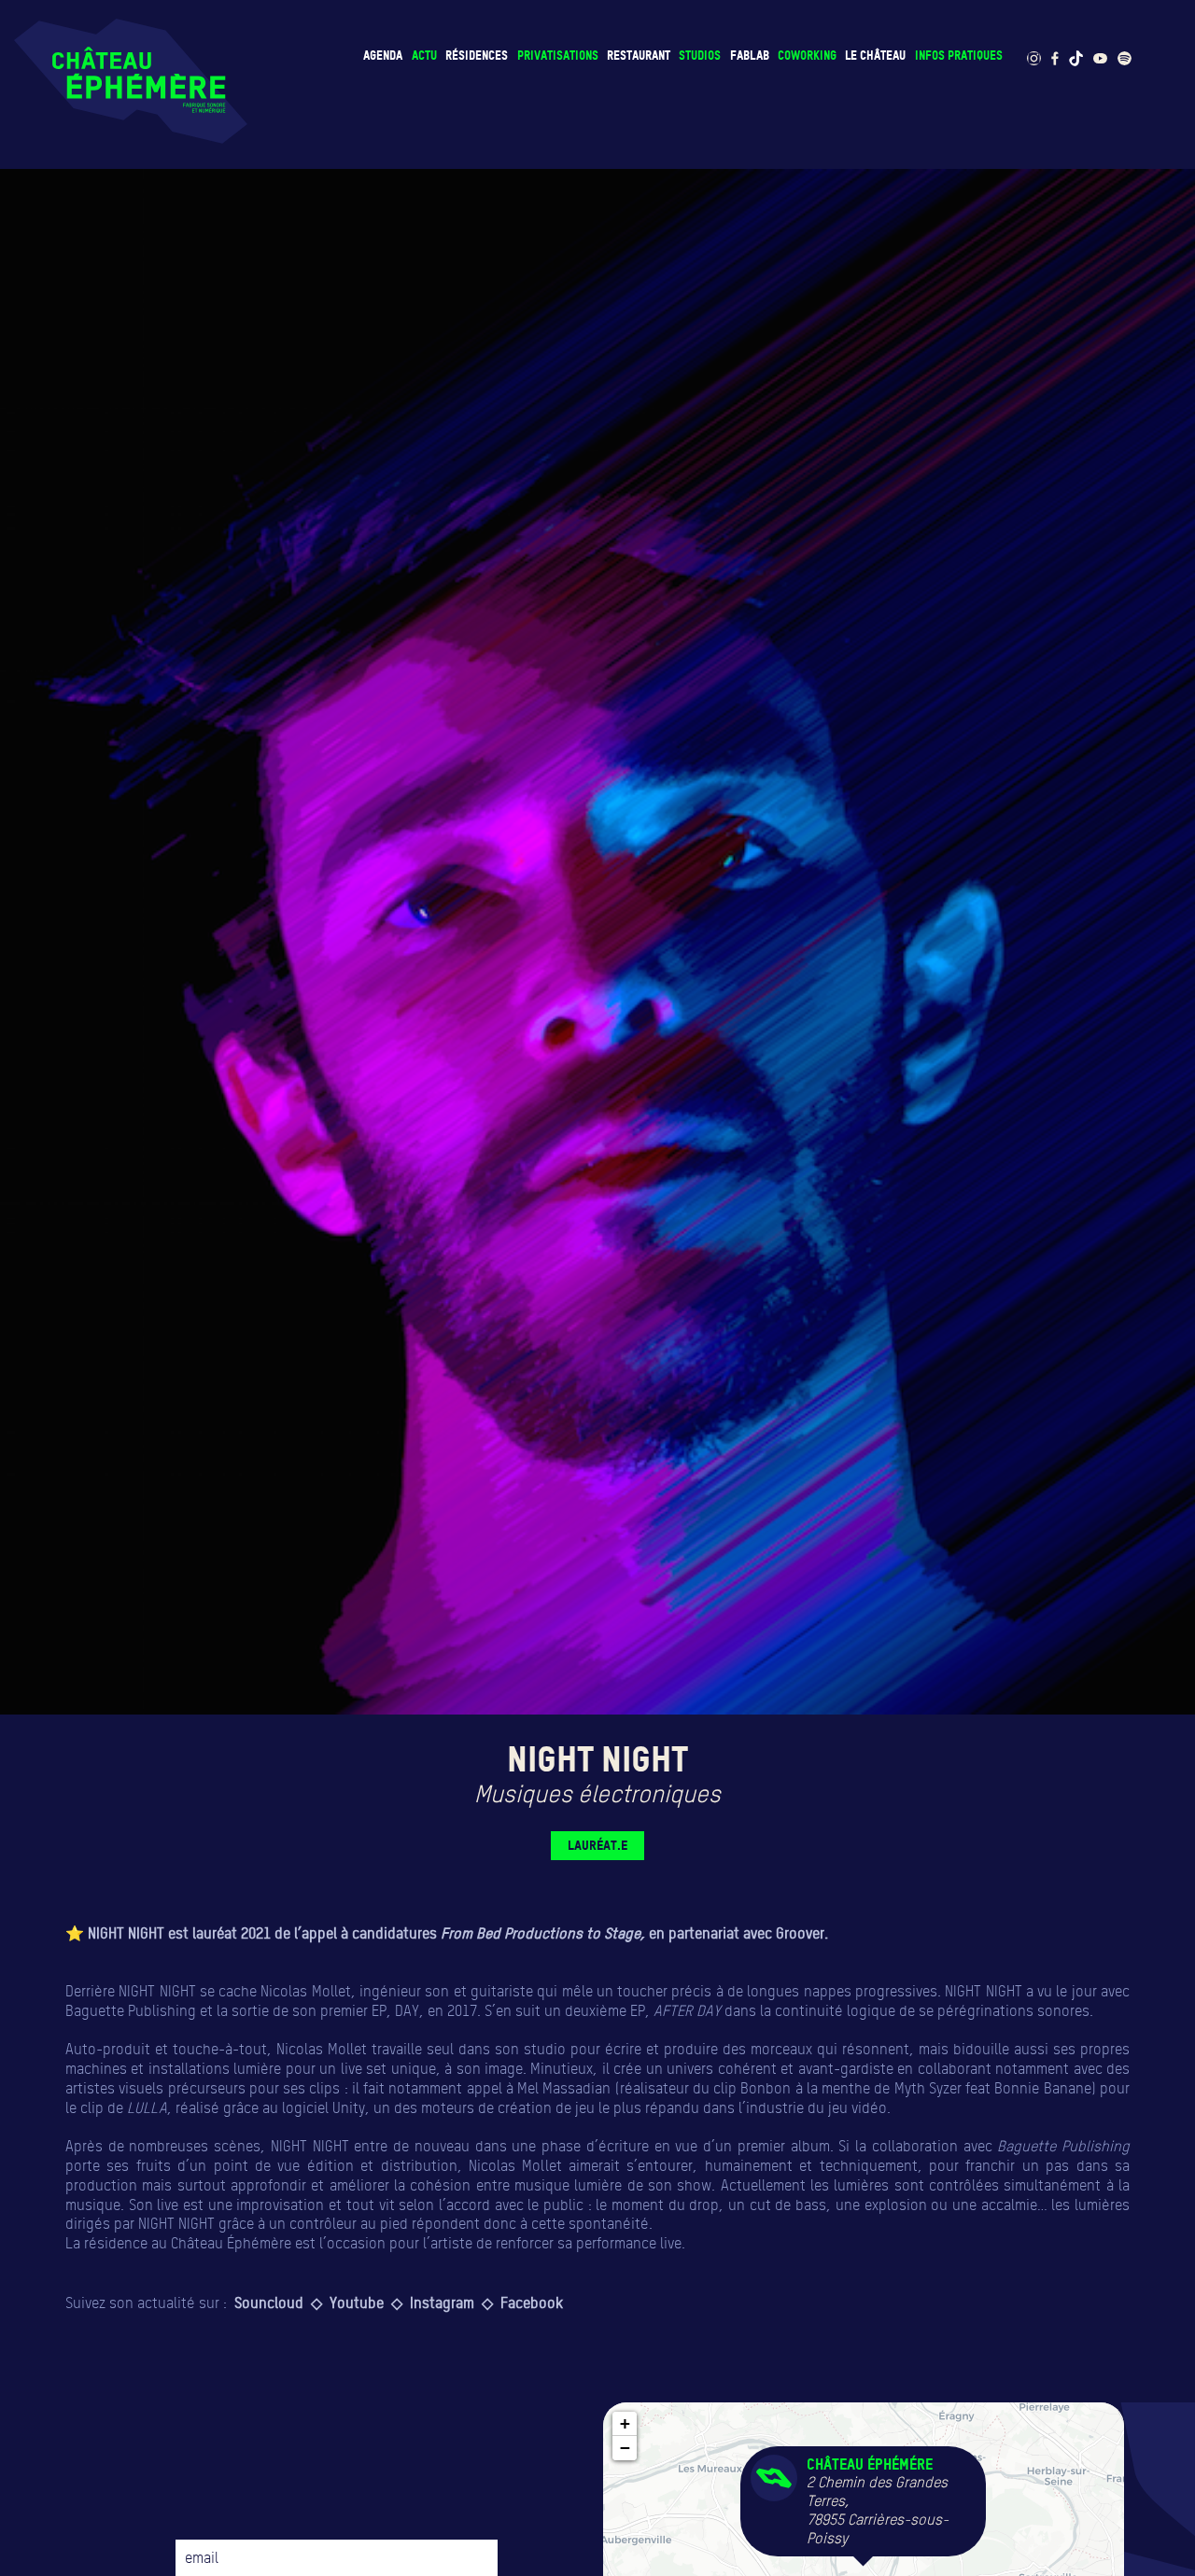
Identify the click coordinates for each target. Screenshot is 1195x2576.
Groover (800, 1933)
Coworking (807, 55)
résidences (477, 55)
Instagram (442, 2303)
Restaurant (639, 55)
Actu (424, 55)
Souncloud (269, 2303)
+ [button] (625, 2423)
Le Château (875, 55)
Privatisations (558, 55)
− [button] (625, 2448)
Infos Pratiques (959, 55)
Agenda (383, 55)
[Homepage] (131, 81)
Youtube (357, 2303)
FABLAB (750, 55)
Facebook (534, 2303)
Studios (700, 55)
